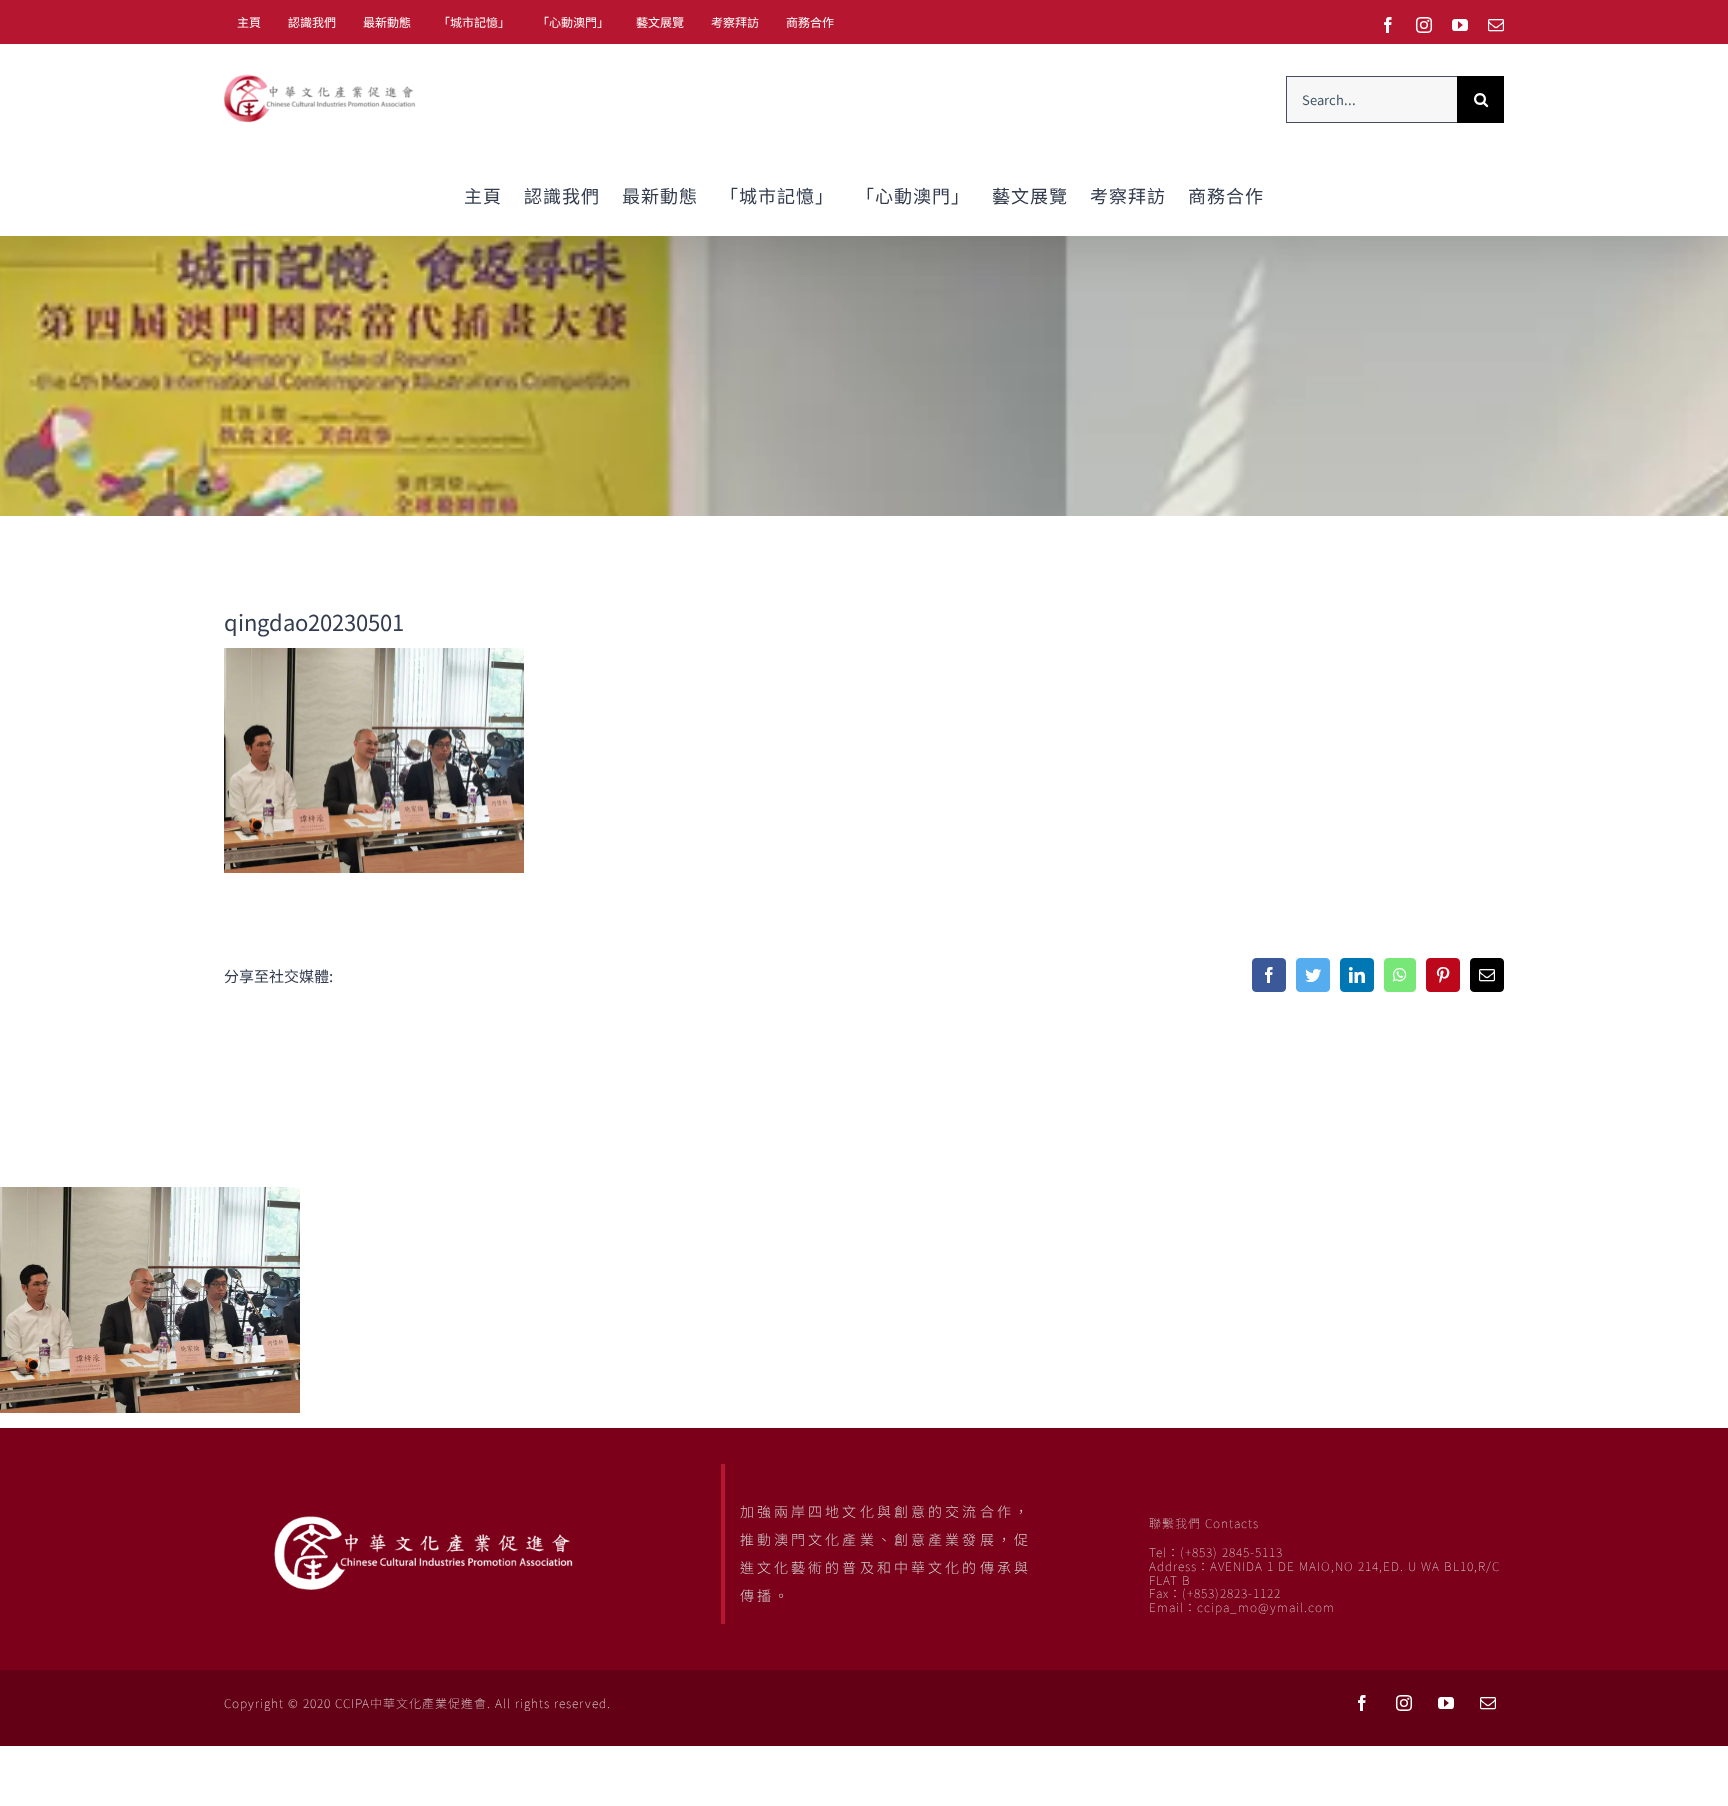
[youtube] (1446, 1703)
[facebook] (1362, 1703)
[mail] (1488, 1703)
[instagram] (1404, 1703)
